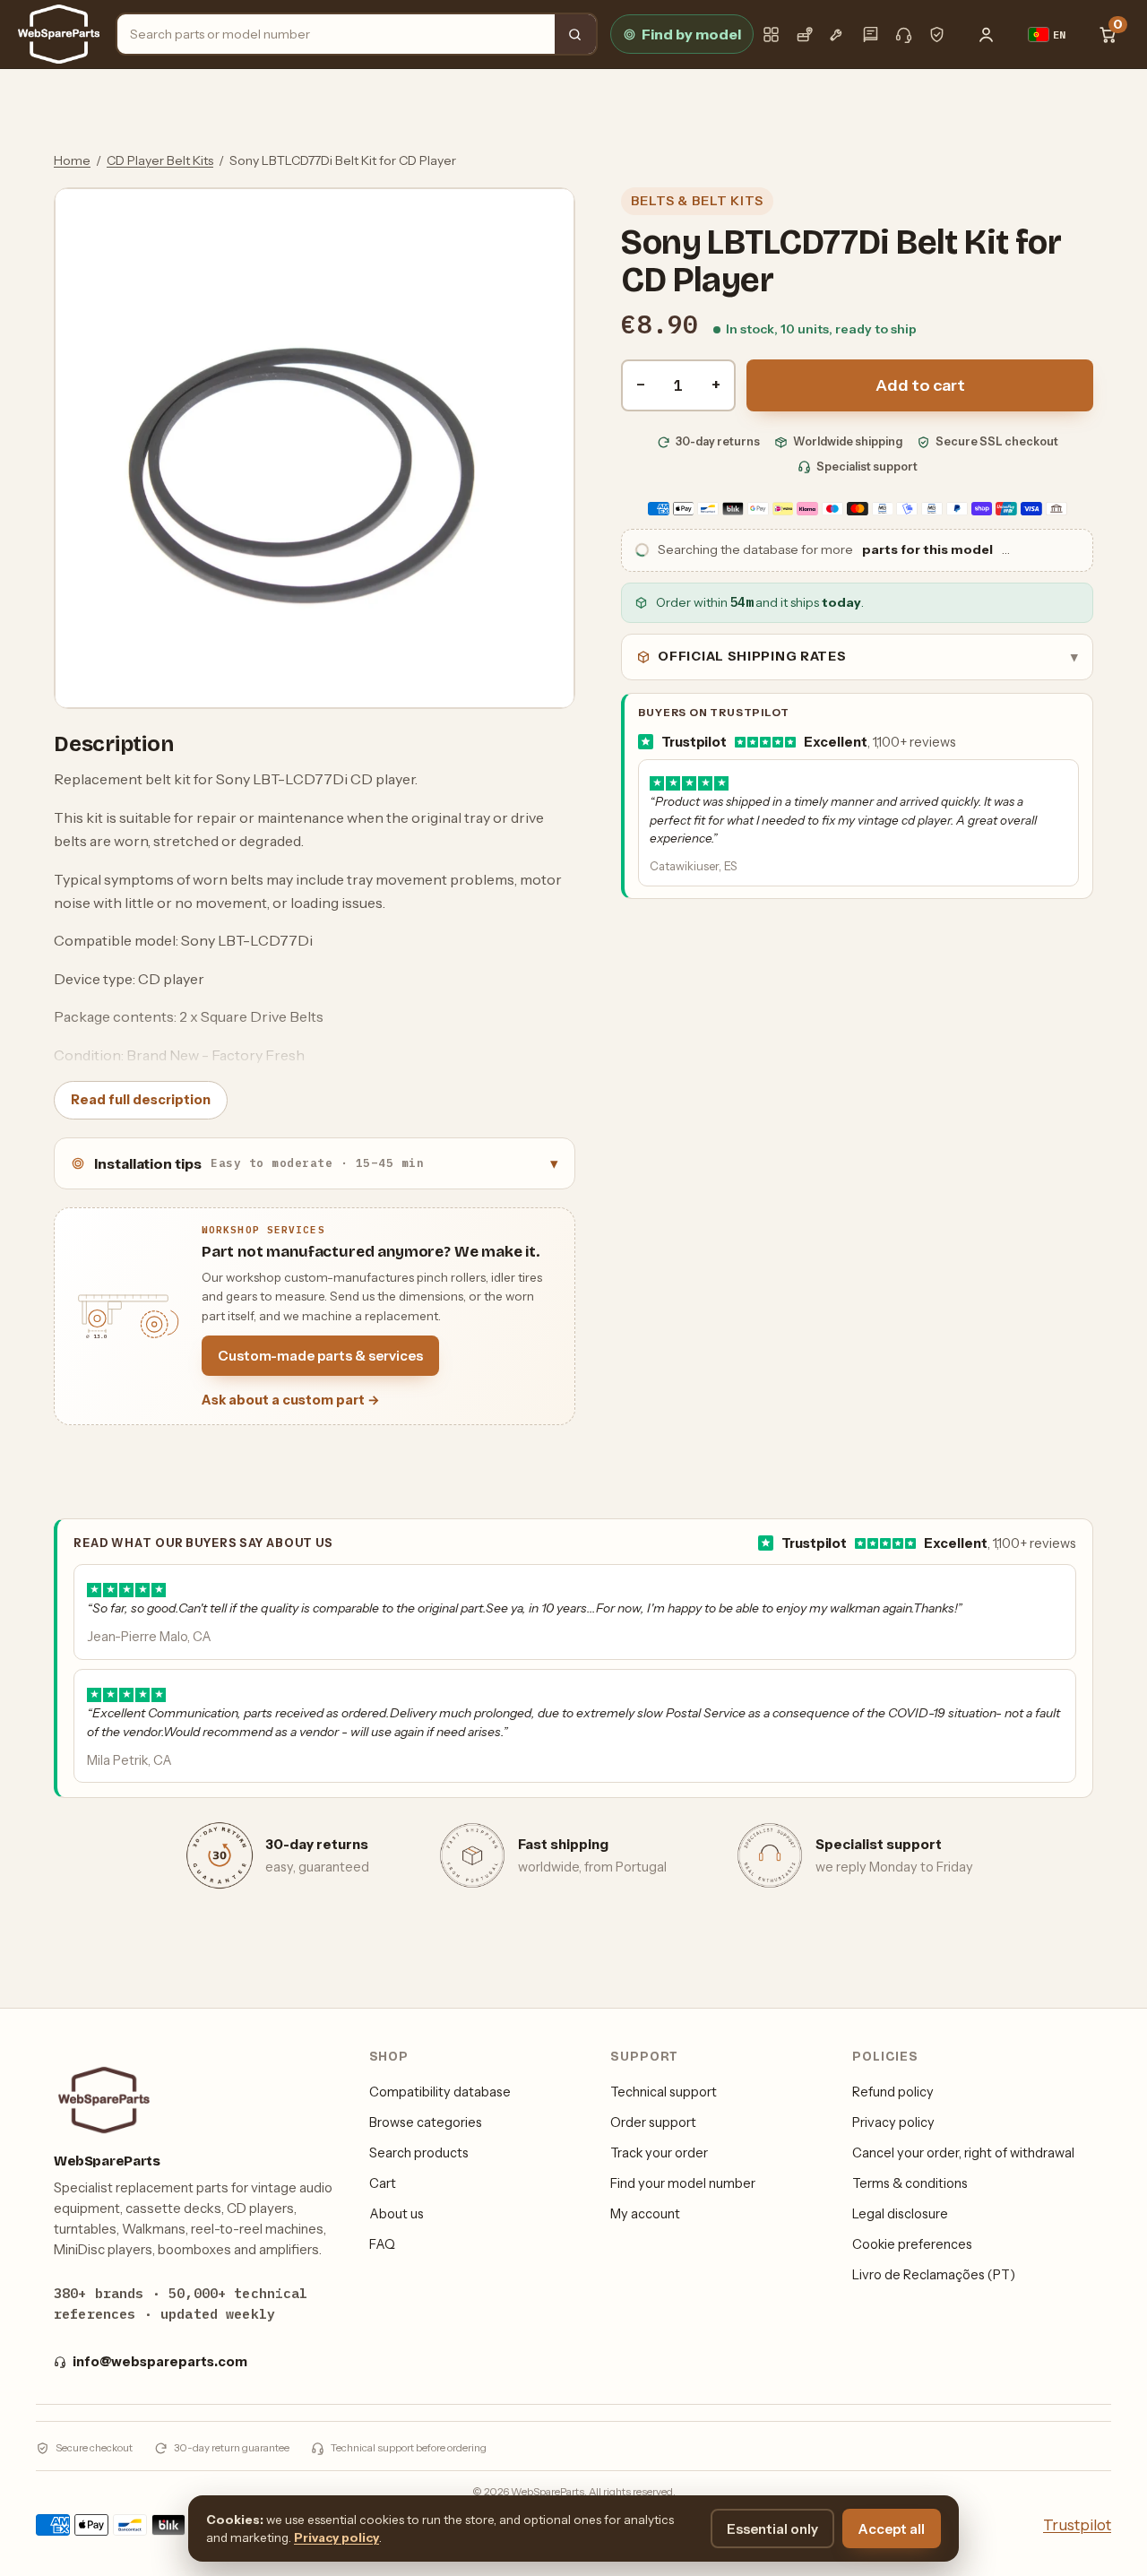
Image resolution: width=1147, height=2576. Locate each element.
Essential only (772, 2529)
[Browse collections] (771, 35)
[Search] (575, 34)
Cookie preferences (912, 2244)
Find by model (691, 34)
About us (397, 2214)
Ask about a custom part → (291, 1400)
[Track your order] (804, 35)
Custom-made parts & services (320, 1356)
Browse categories (426, 2122)
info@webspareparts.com (160, 2362)
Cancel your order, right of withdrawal (963, 2153)
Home (72, 160)
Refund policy (893, 2092)
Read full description (141, 1100)
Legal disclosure (900, 2214)
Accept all (892, 2529)
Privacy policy (893, 2122)
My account (645, 2214)
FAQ (382, 2244)
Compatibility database (440, 2092)
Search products (419, 2153)
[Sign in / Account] (987, 34)
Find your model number (683, 2183)
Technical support (664, 2092)
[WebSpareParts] (59, 34)
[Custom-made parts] (837, 35)
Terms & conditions (910, 2183)
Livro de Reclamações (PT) (934, 2275)
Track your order (659, 2153)
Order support (653, 2122)
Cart (383, 2183)
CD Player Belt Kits (160, 160)
